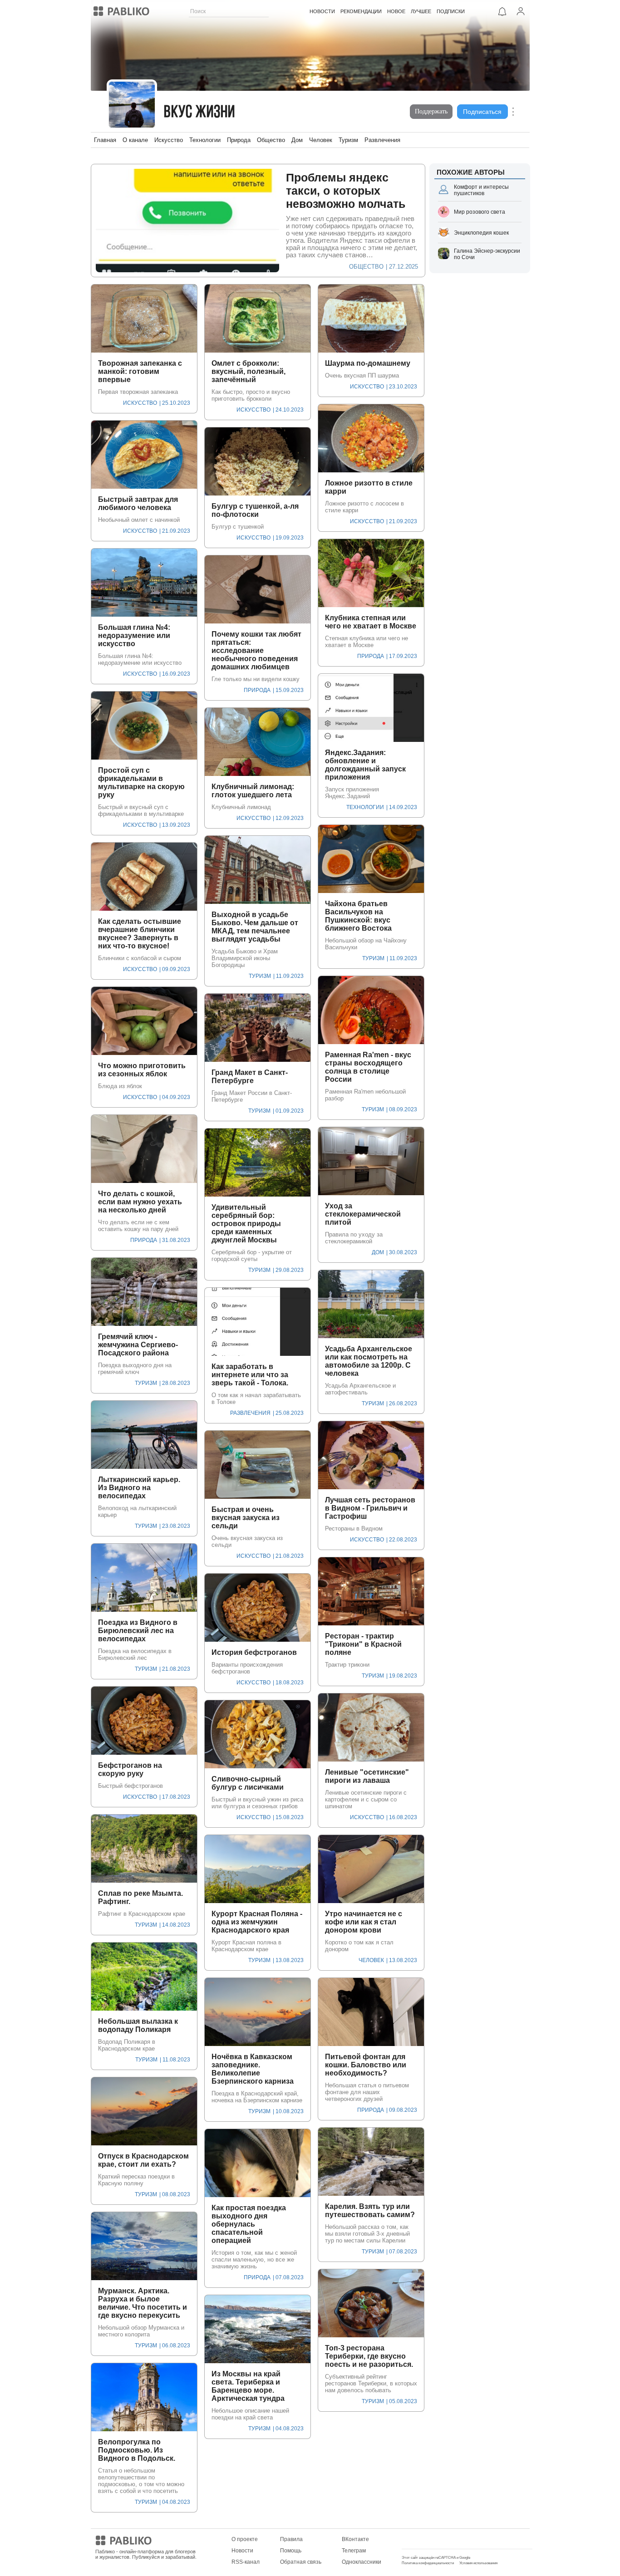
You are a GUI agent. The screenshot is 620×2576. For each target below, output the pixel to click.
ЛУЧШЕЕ (421, 11)
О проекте (245, 2539)
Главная (105, 140)
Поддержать (431, 111)
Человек (321, 140)
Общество (271, 140)
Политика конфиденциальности (428, 2563)
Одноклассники (362, 2562)
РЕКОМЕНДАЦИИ (361, 11)
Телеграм (354, 2551)
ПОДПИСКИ (451, 11)
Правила (291, 2539)
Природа (239, 140)
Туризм (348, 140)
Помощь (291, 2551)
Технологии (205, 140)
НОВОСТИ (322, 11)
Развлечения (382, 140)
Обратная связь (301, 2562)
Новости (242, 2551)
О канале (135, 140)
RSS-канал (246, 2562)
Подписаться (482, 112)
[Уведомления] (502, 11)
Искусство (169, 140)
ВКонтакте (355, 2539)
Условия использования (478, 2563)
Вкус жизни (200, 113)
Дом (297, 140)
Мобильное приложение (433, 2539)
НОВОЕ (396, 11)
